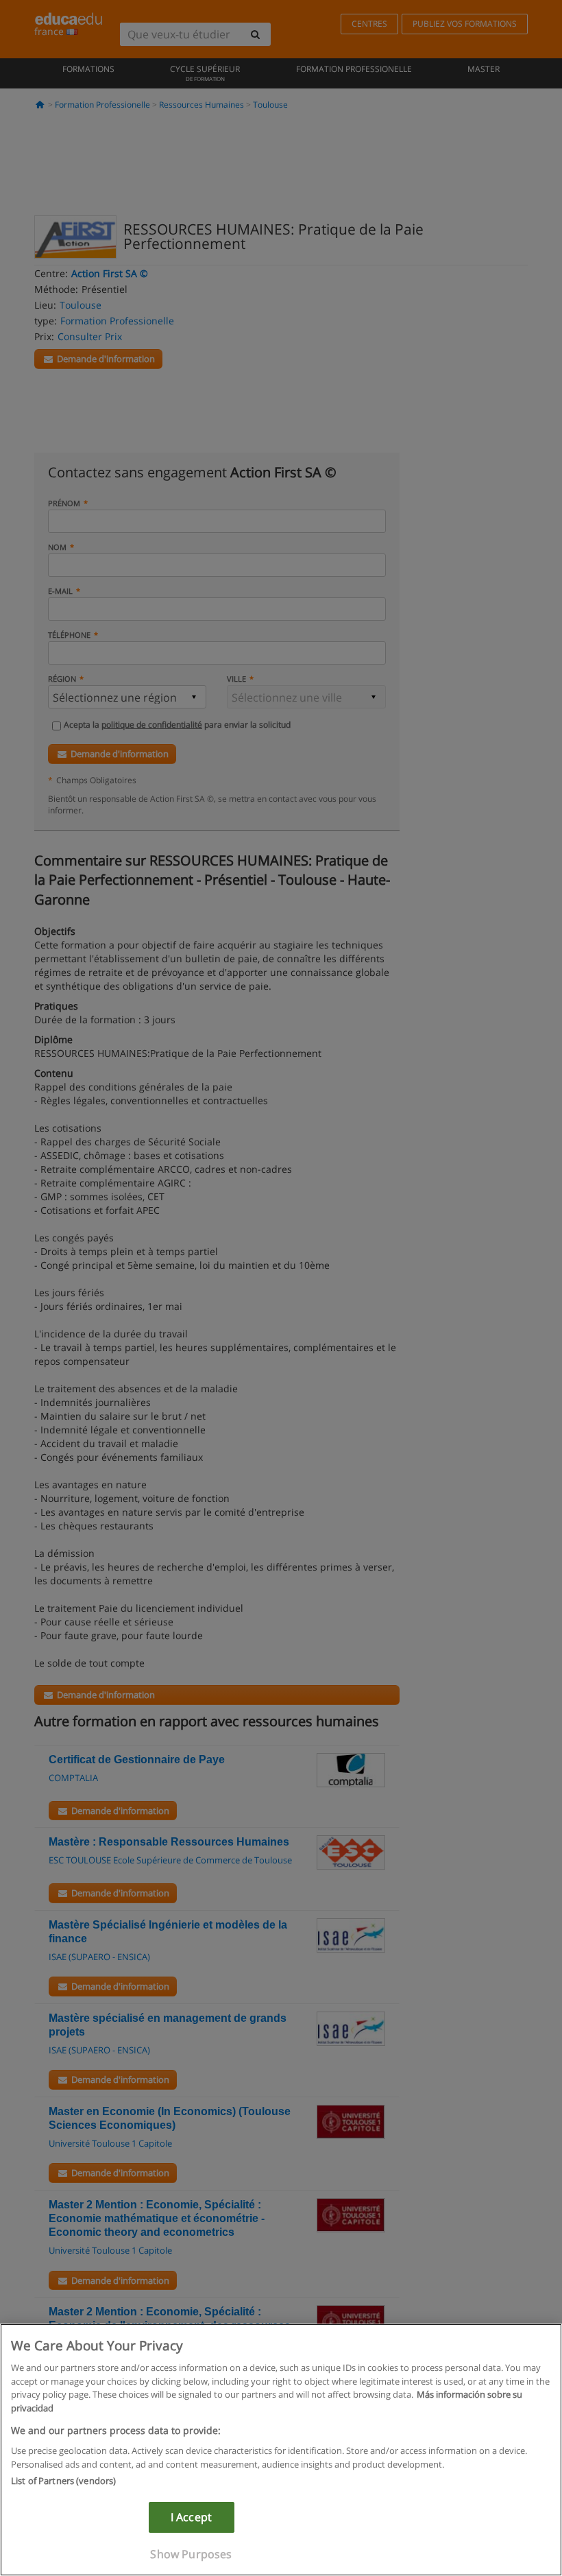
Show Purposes (191, 2554)
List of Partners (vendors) (63, 2481)
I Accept (191, 2517)
